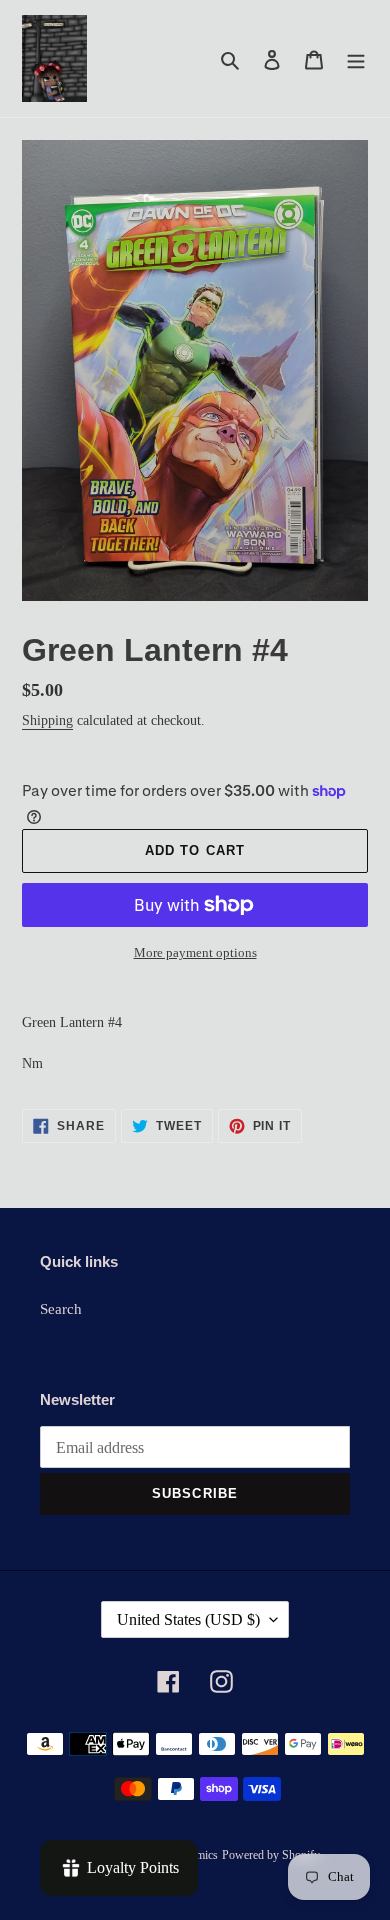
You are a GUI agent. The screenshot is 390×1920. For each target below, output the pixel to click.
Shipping (47, 720)
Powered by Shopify (271, 1855)
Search (61, 1309)
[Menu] (356, 58)
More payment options (195, 952)
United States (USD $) (188, 1619)
